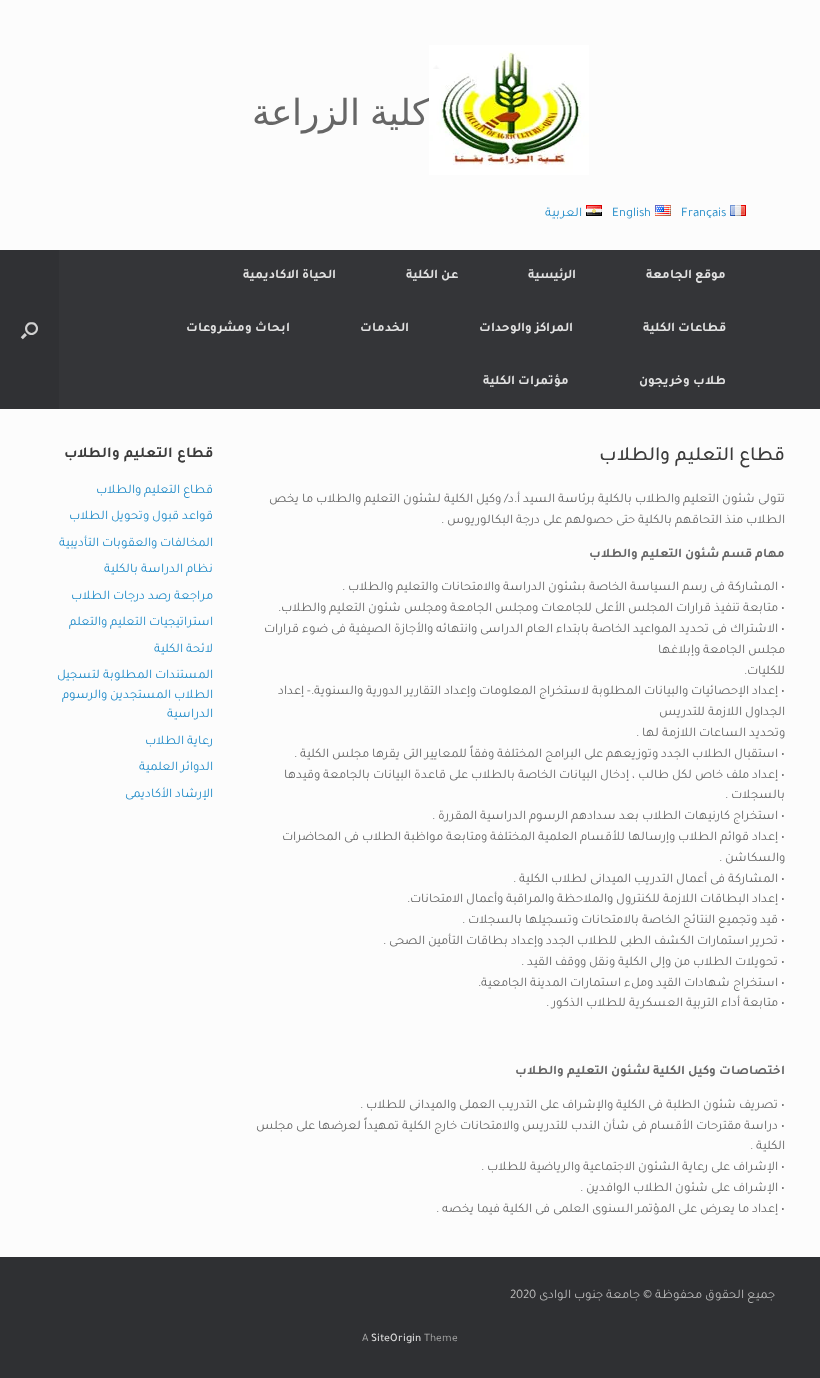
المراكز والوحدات (526, 329)
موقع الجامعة (686, 276)
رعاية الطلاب (179, 742)
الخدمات (384, 329)
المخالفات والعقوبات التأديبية (136, 544)
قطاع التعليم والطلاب (154, 491)
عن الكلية (432, 276)
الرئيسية (552, 276)
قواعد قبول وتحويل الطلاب (141, 517)
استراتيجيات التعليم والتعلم (141, 623)
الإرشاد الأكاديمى (169, 795)
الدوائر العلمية (176, 768)
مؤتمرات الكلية (526, 382)
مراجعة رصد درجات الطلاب (142, 597)
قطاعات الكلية (684, 329)
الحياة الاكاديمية (289, 276)
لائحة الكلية (183, 650)
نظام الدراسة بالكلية (158, 570)
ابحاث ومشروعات (238, 329)
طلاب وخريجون (682, 382)
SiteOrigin (396, 1339)
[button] (29, 329)
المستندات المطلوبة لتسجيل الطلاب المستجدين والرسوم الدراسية (135, 696)
